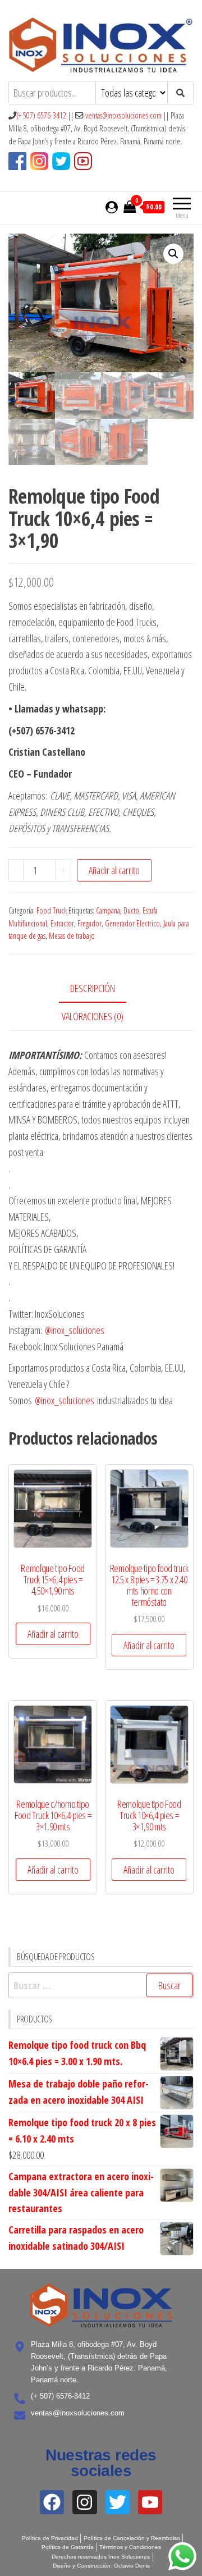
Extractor (62, 923)
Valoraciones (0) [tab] (93, 1016)
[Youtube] (150, 2502)
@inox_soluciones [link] (75, 1330)
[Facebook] (52, 2502)
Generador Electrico (132, 923)
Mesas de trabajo (72, 936)
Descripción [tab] (93, 988)
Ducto (131, 910)
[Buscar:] (101, 1986)
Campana (108, 910)
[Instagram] (84, 2502)
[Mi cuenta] (112, 207)
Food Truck (52, 910)
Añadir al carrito (114, 870)
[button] (173, 254)
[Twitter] (118, 2502)
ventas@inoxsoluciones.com (123, 115)
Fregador (89, 923)
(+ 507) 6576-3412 (41, 115)
